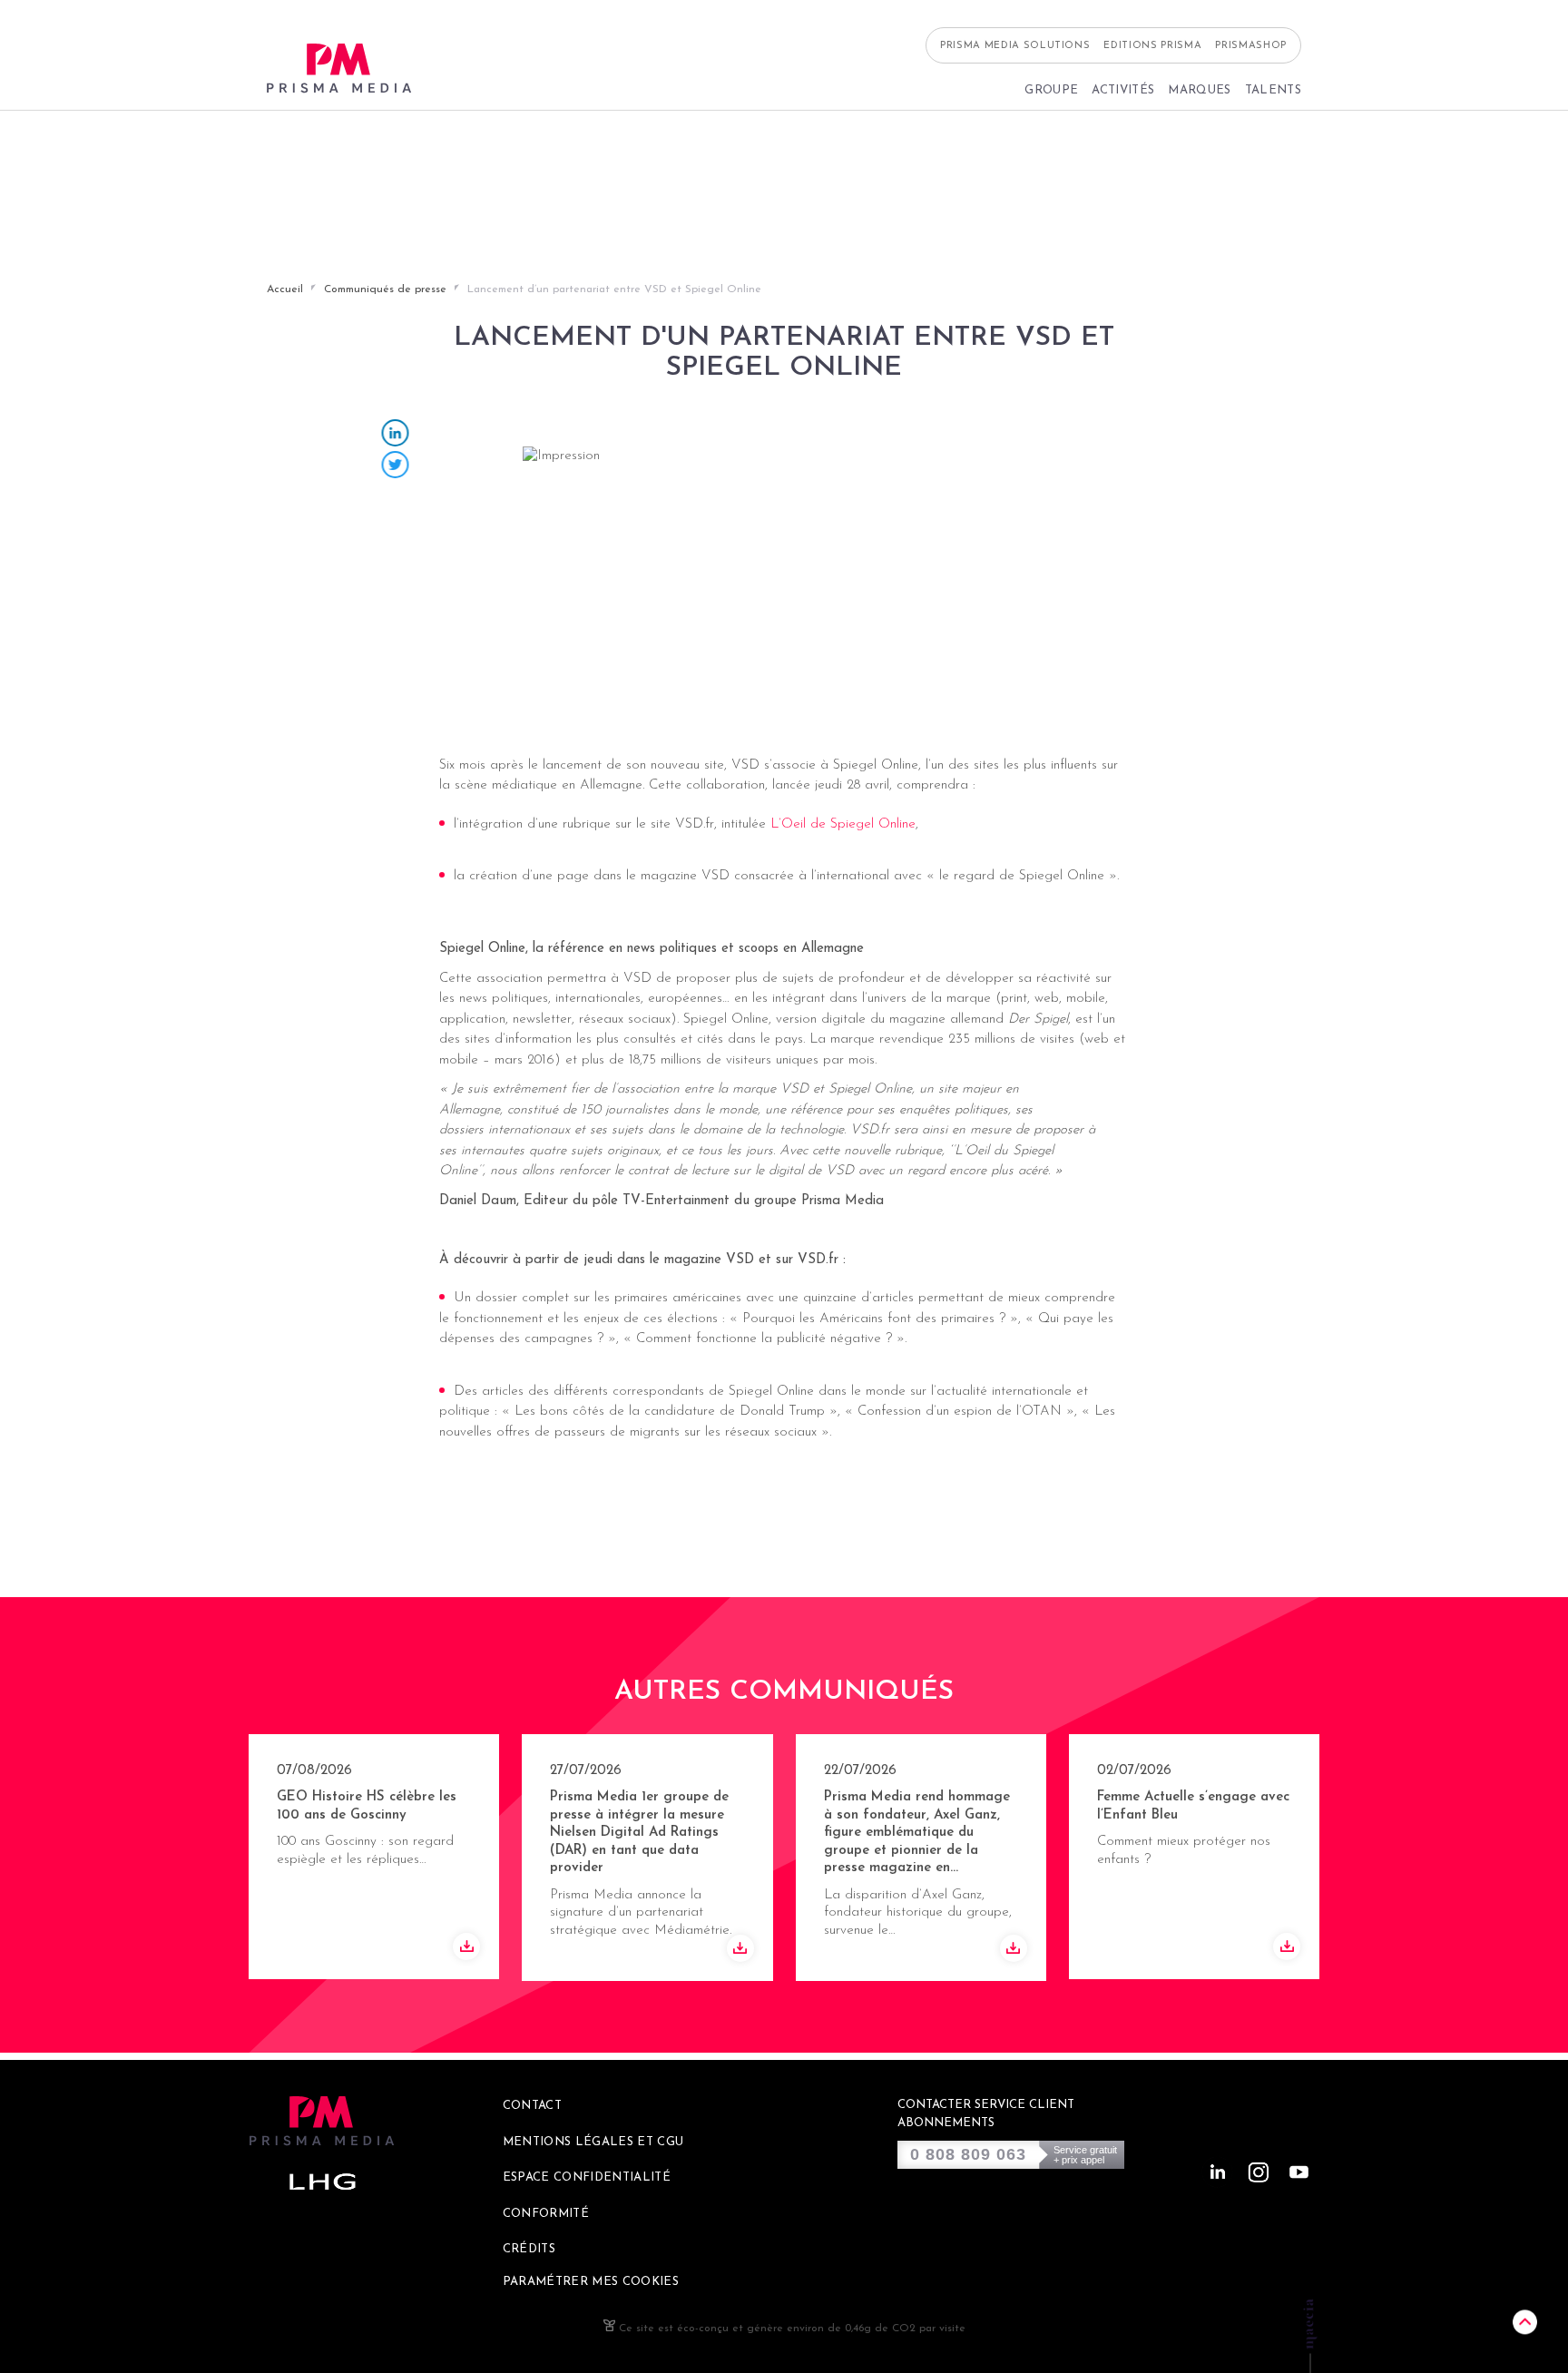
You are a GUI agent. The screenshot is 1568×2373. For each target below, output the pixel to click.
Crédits (529, 2249)
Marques (1199, 90)
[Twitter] (396, 467)
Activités (1123, 90)
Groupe (1051, 90)
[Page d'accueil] (339, 69)
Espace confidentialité (587, 2177)
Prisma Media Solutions (1015, 46)
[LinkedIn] (396, 435)
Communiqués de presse (385, 289)
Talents (1273, 90)
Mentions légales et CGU (593, 2142)
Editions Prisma (1152, 46)
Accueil (285, 289)
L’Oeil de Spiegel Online (843, 824)
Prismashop (1251, 46)
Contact (532, 2106)
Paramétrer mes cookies (591, 2282)
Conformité (546, 2214)
